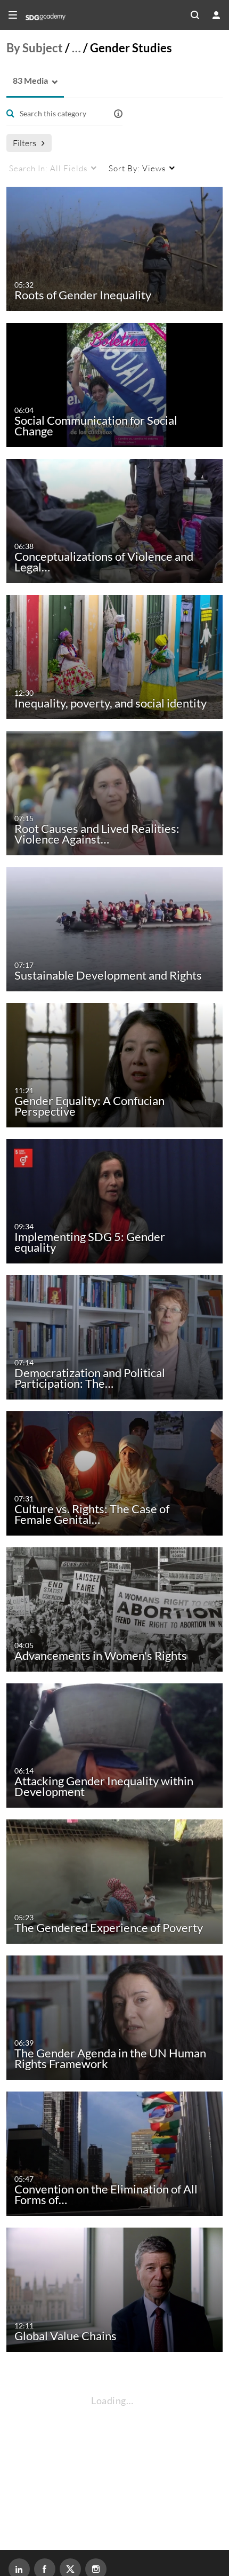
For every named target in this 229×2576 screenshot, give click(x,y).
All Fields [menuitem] (48, 168)
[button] (27, 81)
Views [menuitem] (137, 168)
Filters (24, 143)
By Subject (35, 48)
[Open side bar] (13, 15)
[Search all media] (195, 15)
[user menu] (216, 15)
